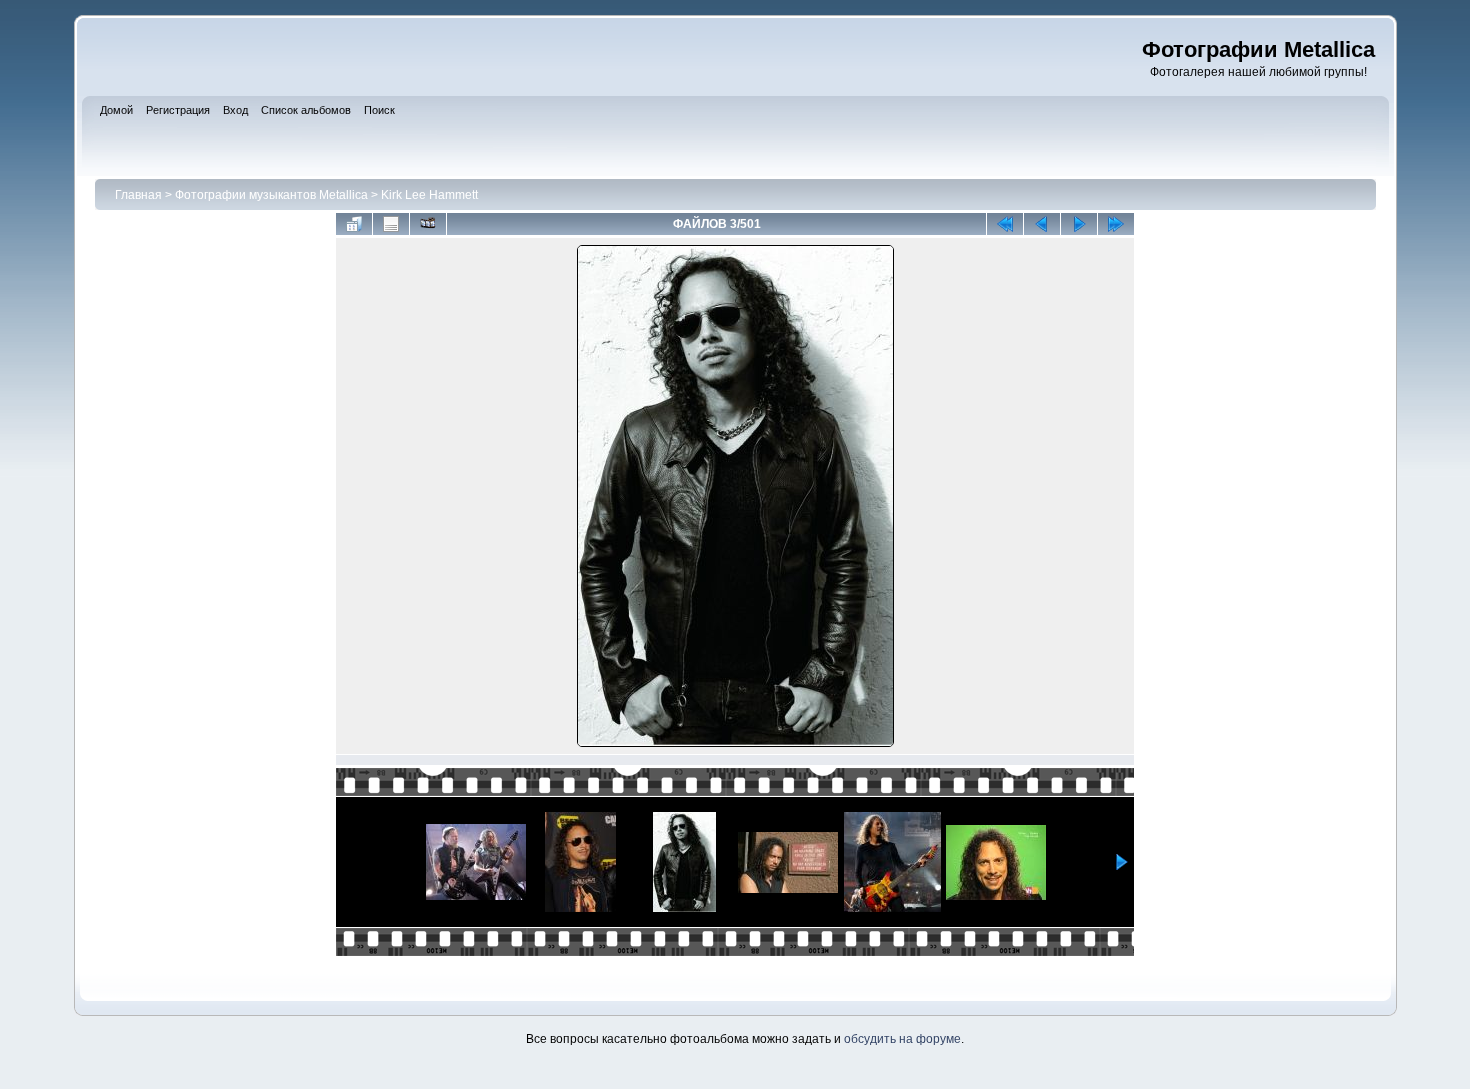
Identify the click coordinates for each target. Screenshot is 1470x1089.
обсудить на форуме (902, 1039)
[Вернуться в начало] (1005, 224)
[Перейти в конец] (1116, 224)
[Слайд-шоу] (428, 224)
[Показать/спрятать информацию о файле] (391, 224)
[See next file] (1079, 224)
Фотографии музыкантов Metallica (271, 195)
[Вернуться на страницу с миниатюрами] (354, 224)
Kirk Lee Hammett (429, 195)
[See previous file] (1042, 224)
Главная (138, 195)
